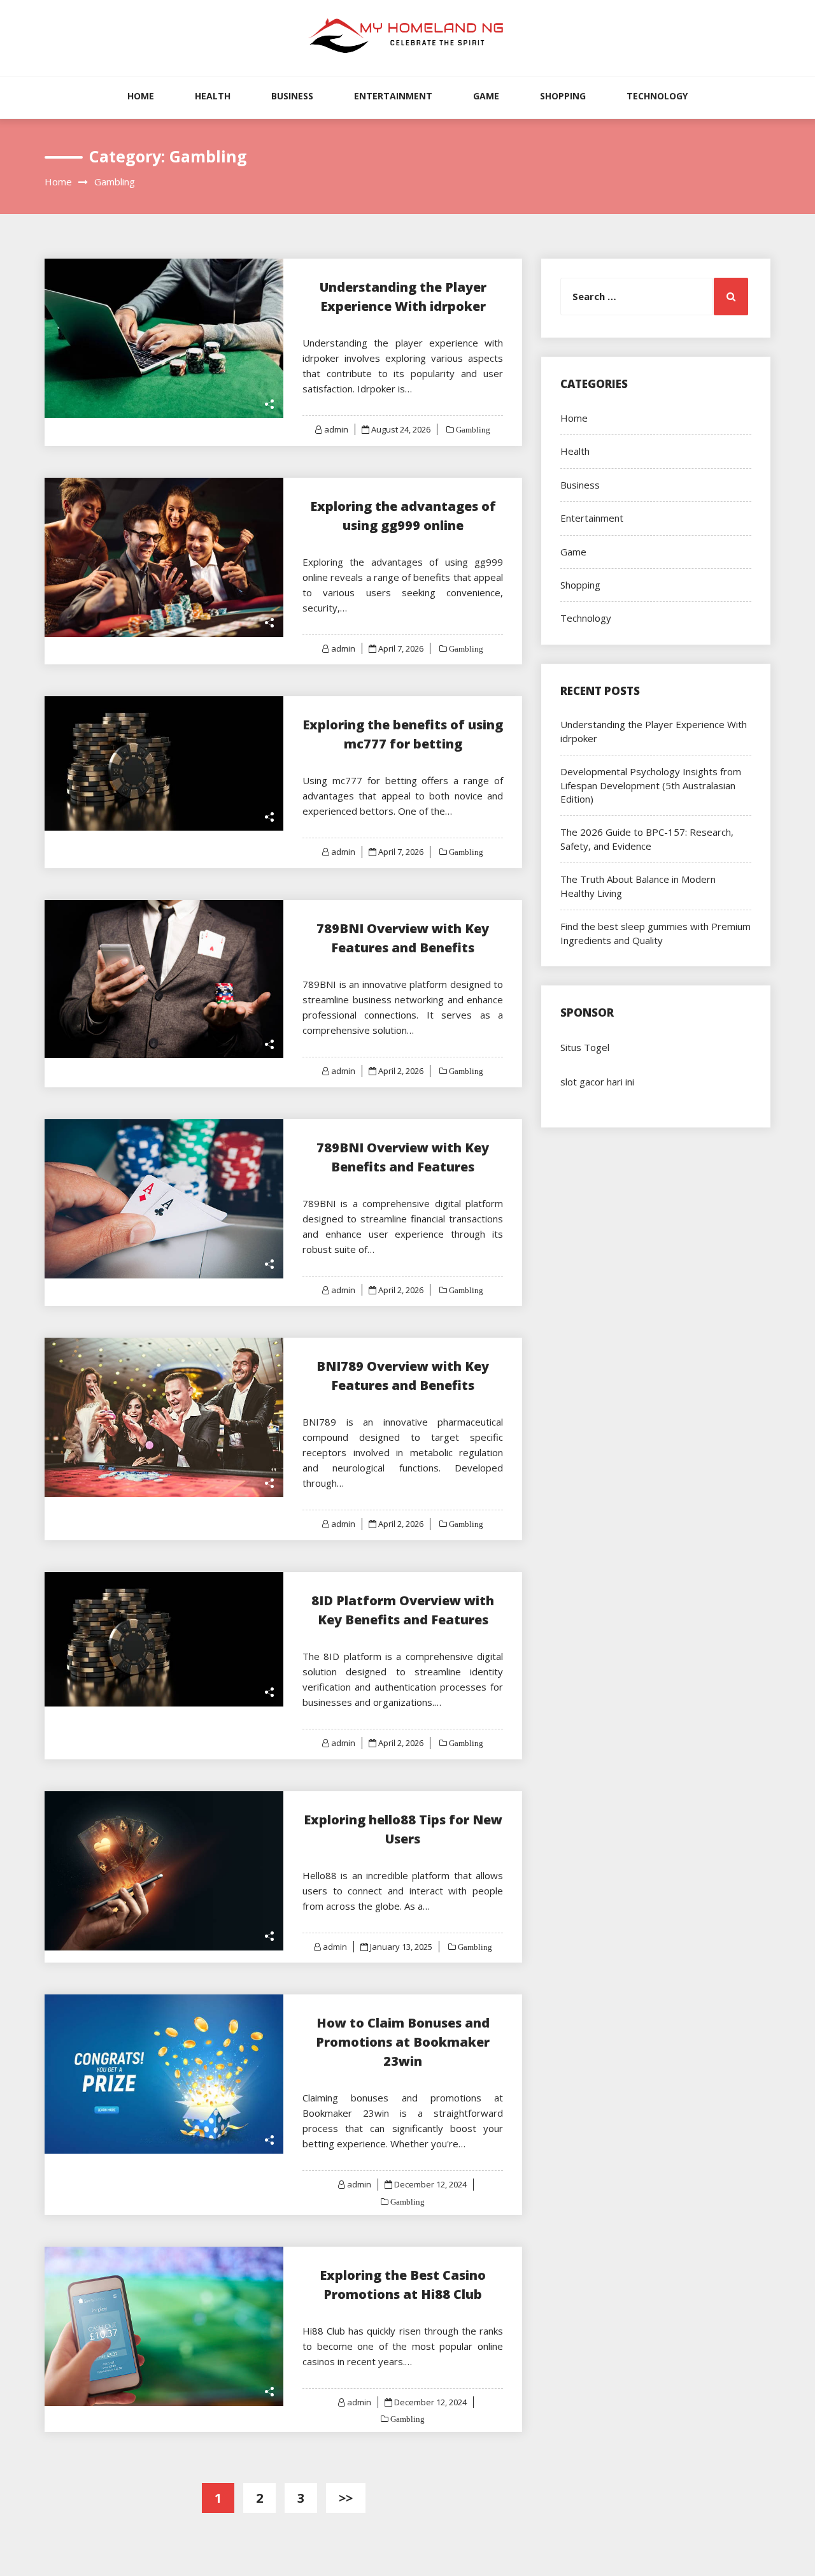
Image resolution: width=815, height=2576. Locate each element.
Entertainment (393, 96)
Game (486, 96)
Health (213, 96)
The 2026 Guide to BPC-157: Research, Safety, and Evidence (647, 839)
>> (346, 2498)
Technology (657, 96)
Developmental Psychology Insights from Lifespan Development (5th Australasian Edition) (651, 785)
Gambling (472, 430)
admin (336, 429)
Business (292, 96)
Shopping (563, 96)
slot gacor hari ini (597, 1082)
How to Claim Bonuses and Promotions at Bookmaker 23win (403, 2042)
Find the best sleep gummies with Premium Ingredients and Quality (656, 933)
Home (141, 96)
